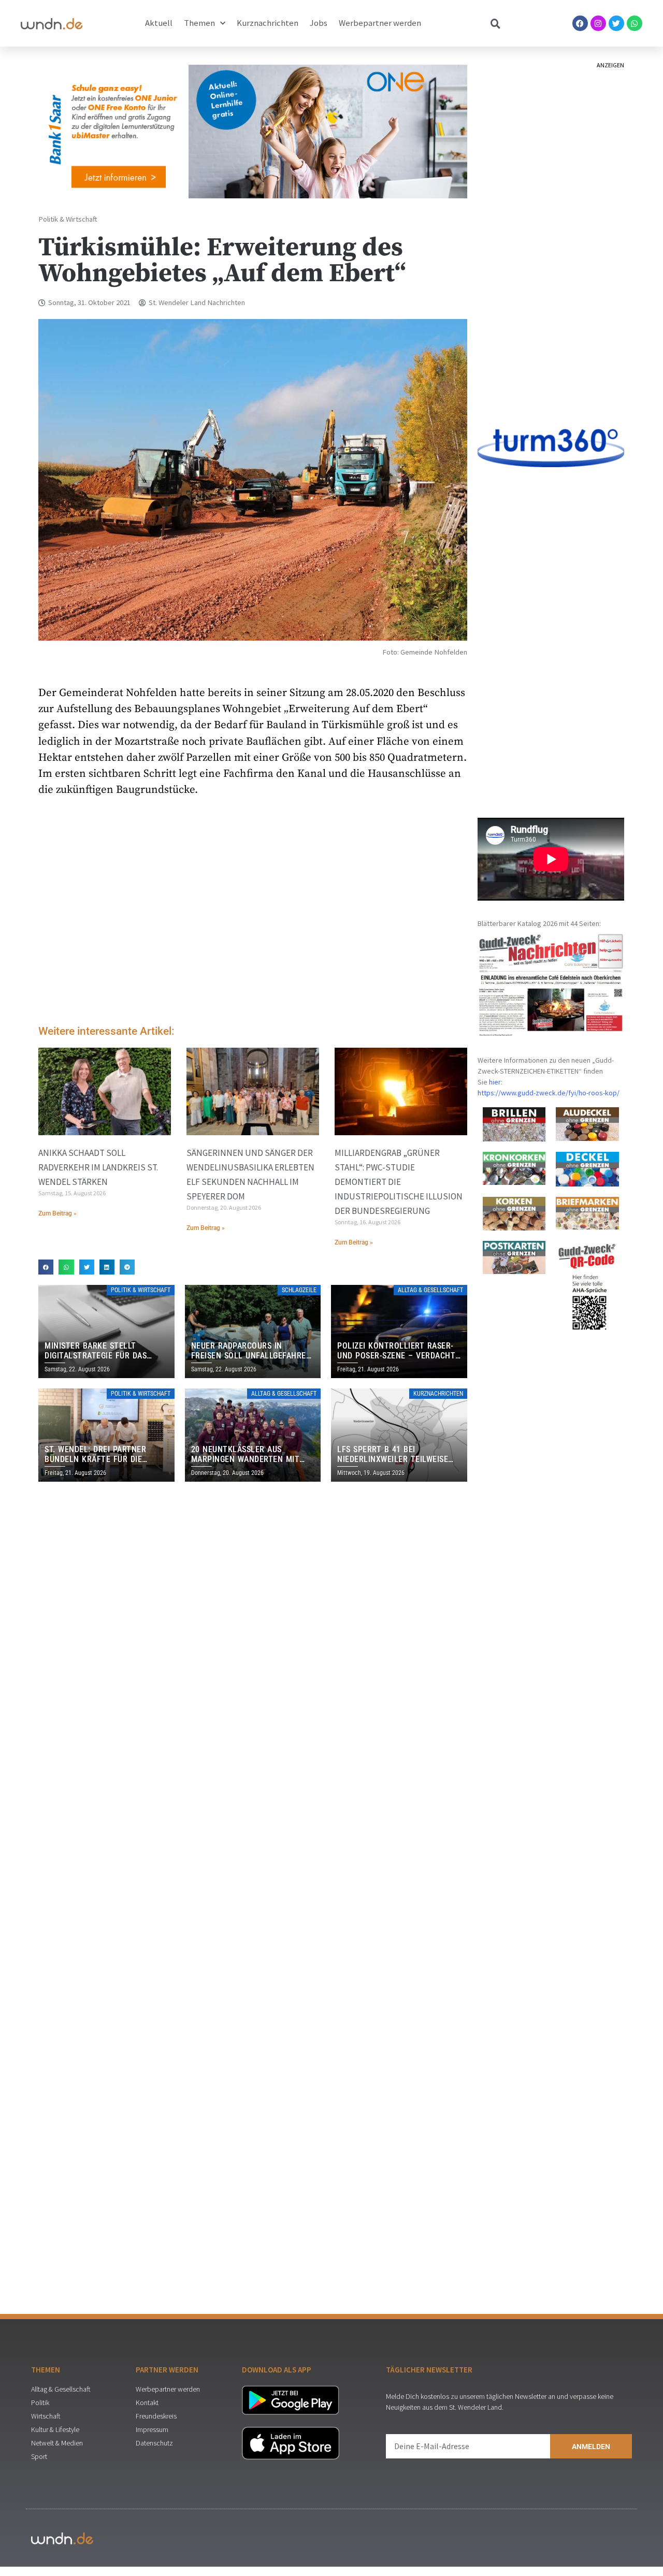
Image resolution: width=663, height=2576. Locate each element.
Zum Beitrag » (57, 1213)
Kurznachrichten (268, 23)
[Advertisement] (253, 930)
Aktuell (159, 23)
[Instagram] (598, 23)
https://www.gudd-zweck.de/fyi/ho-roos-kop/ (549, 1093)
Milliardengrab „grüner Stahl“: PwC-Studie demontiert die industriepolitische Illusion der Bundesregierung (399, 1182)
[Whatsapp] (635, 23)
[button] (46, 1267)
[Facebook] (580, 23)
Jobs (319, 23)
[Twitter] (616, 23)
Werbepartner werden (380, 23)
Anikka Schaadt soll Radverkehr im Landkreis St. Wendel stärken (98, 1167)
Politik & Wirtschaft (68, 219)
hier (495, 1082)
